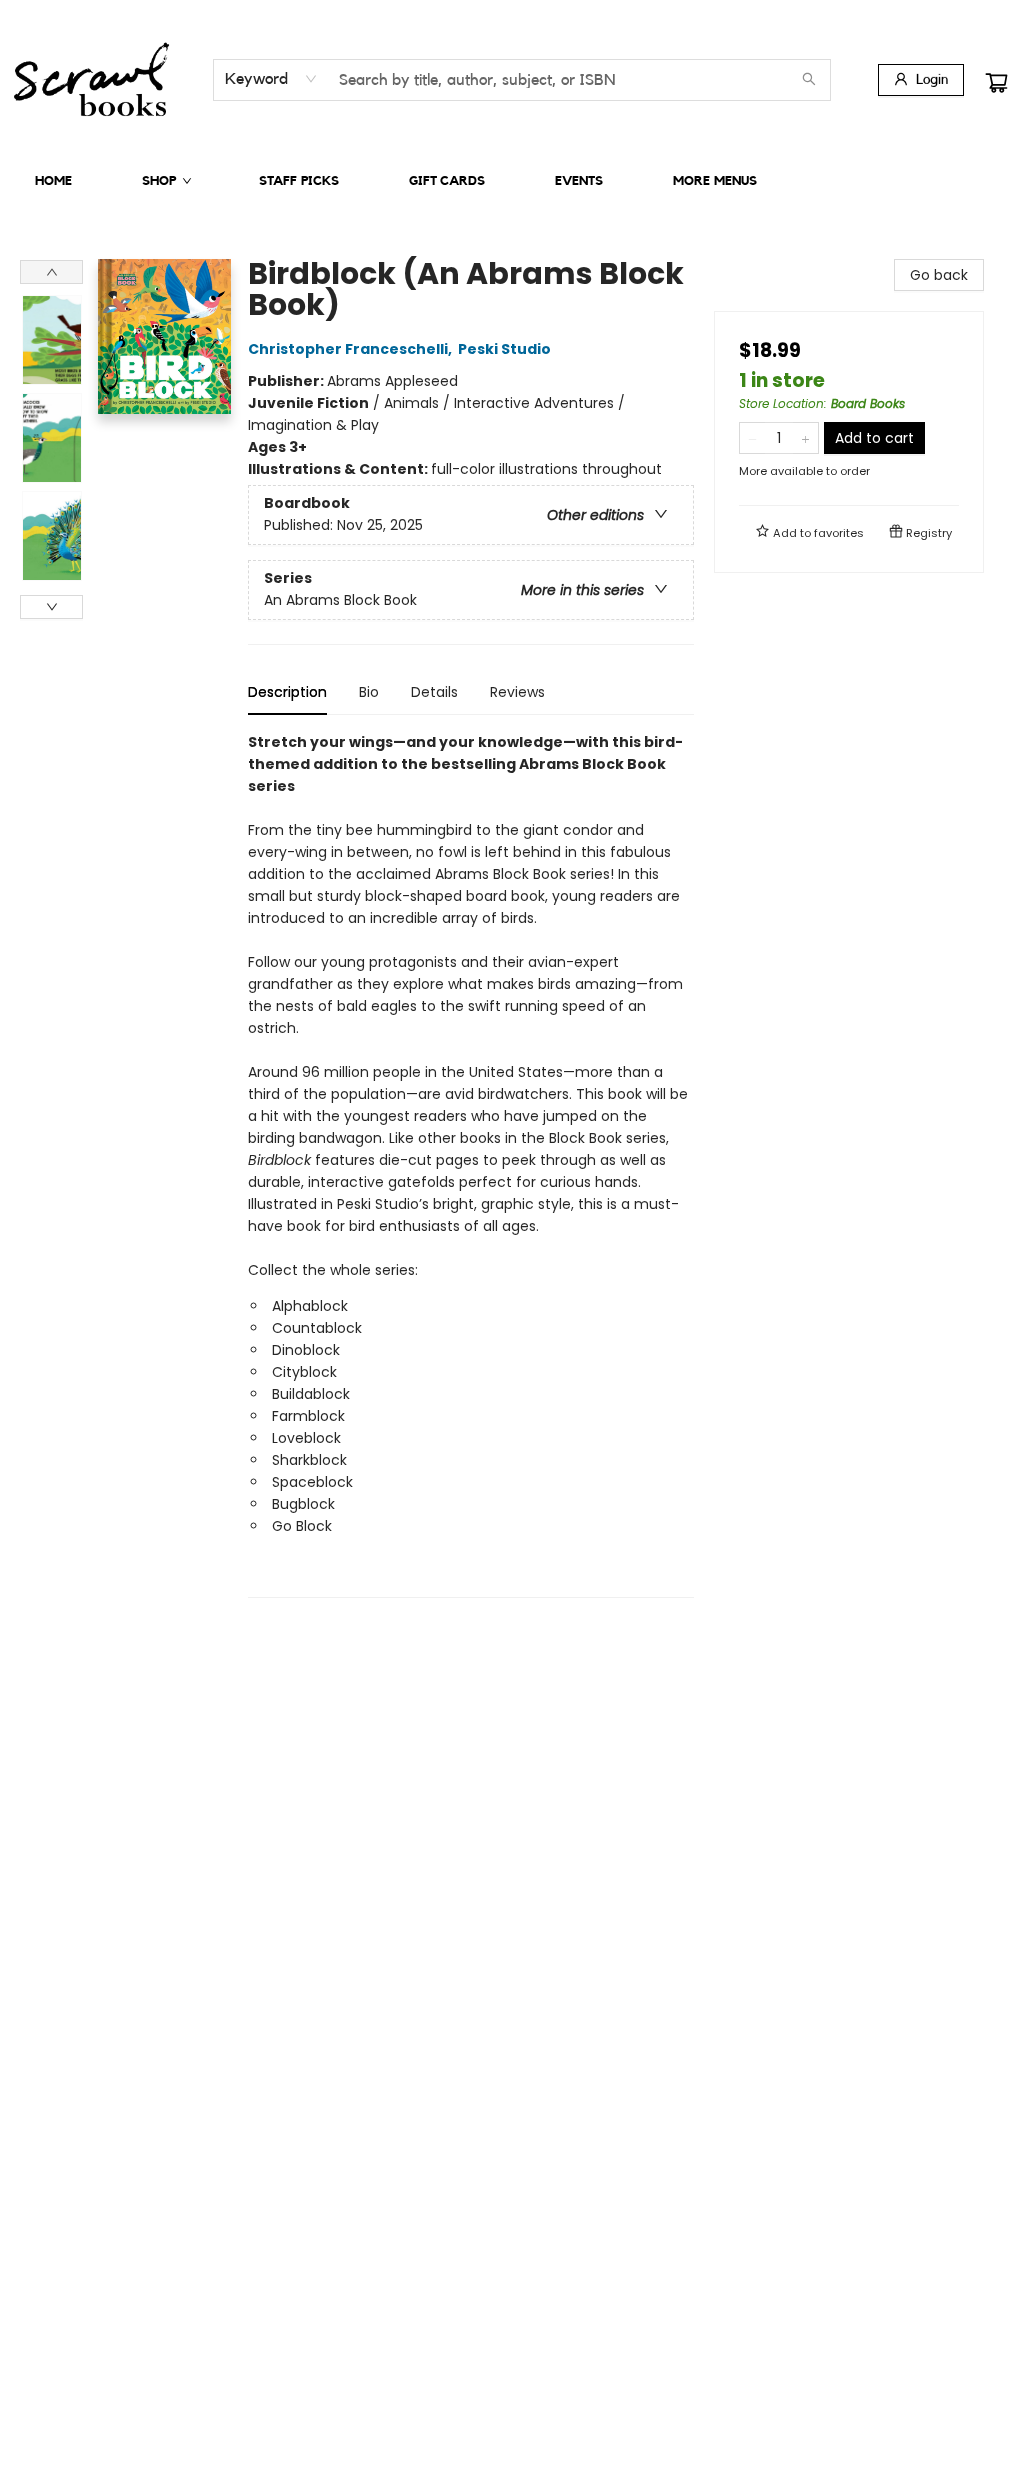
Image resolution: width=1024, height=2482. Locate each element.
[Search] (809, 80)
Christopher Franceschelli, (351, 349)
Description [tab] (287, 692)
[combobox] (271, 79)
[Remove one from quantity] (752, 438)
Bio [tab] (369, 692)
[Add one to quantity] (805, 438)
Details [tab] (434, 692)
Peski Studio (504, 349)
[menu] (512, 181)
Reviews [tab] (517, 692)
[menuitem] (53, 181)
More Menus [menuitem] (715, 180)
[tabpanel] (471, 1164)
